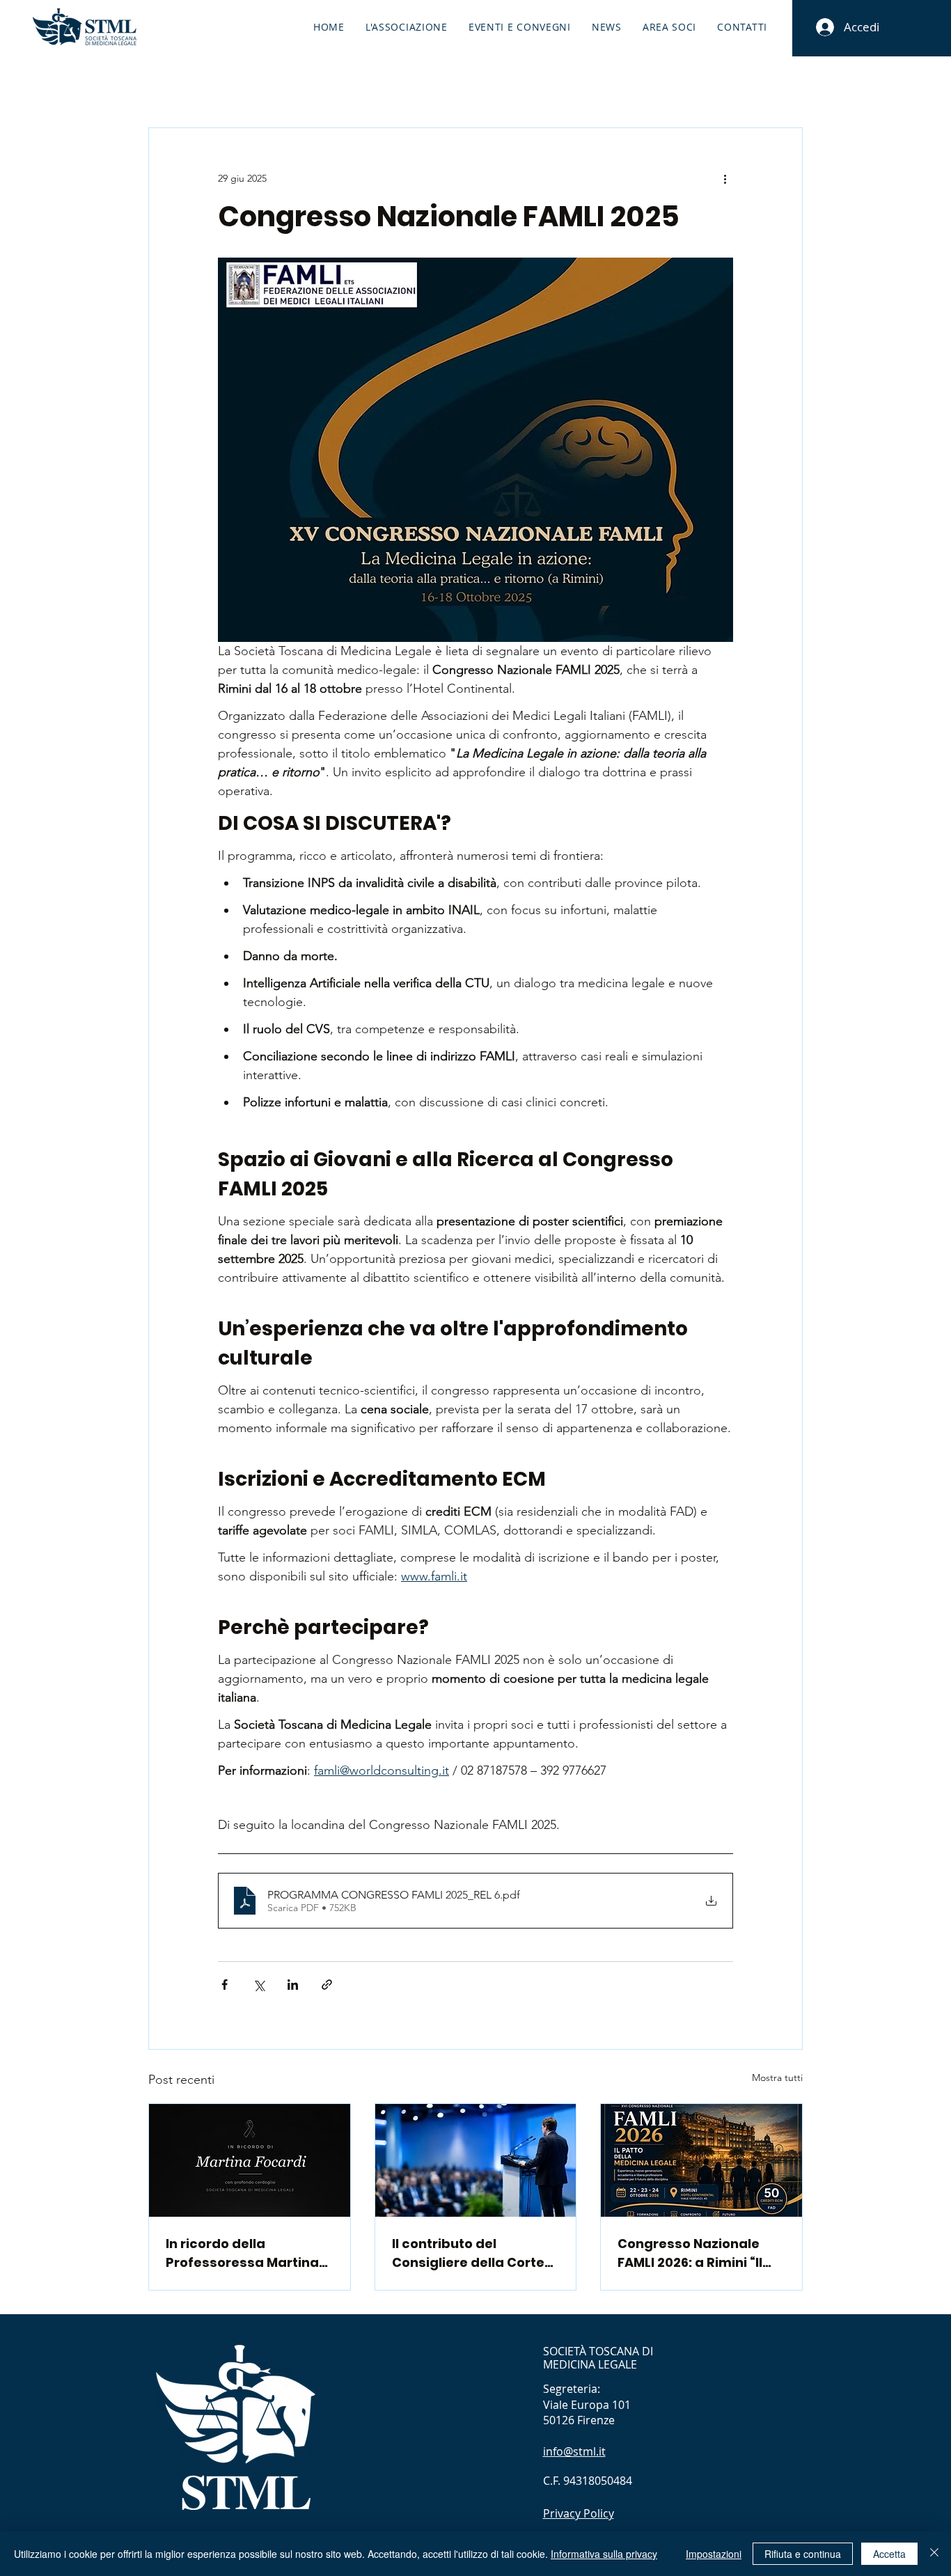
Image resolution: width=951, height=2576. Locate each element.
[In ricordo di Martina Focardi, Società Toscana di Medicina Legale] (250, 2160)
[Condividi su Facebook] (225, 1985)
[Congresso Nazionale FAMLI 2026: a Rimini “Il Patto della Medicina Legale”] (701, 2160)
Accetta (889, 2554)
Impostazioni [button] (714, 2554)
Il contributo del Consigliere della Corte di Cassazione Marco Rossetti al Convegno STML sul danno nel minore (468, 2253)
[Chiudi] (934, 2554)
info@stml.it (574, 2451)
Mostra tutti (777, 2078)
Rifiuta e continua (803, 2554)
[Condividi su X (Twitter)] (259, 1985)
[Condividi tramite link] (327, 1985)
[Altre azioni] (725, 178)
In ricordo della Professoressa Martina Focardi (242, 2253)
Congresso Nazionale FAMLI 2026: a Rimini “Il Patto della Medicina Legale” (690, 2253)
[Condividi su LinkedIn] (293, 1985)
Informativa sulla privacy (604, 2554)
